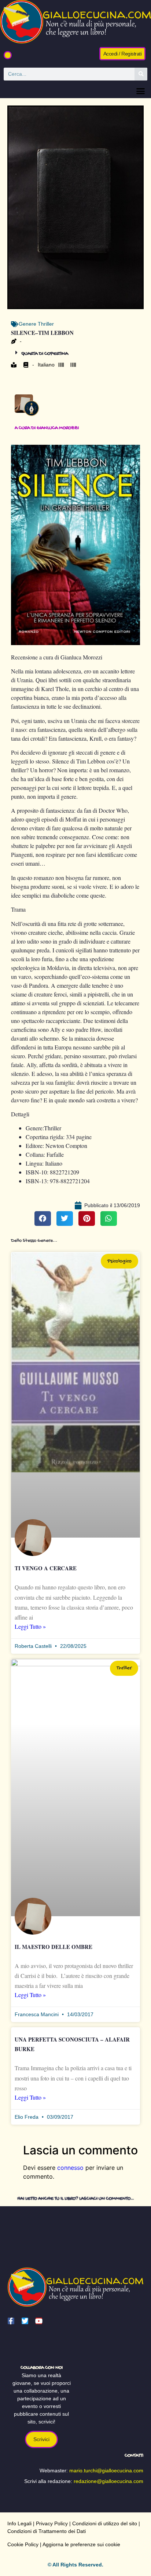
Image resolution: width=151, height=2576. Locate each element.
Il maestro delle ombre (54, 1947)
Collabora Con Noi (42, 2368)
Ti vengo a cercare (46, 1568)
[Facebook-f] (11, 2321)
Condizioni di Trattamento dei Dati (47, 2531)
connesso (70, 2168)
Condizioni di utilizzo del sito (105, 2523)
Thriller (46, 324)
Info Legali (19, 2523)
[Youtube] (39, 2321)
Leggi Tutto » (30, 1626)
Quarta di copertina (45, 354)
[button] (8, 55)
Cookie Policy (23, 2544)
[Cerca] (141, 74)
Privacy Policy (52, 2523)
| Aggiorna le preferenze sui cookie (79, 2544)
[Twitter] (25, 2321)
